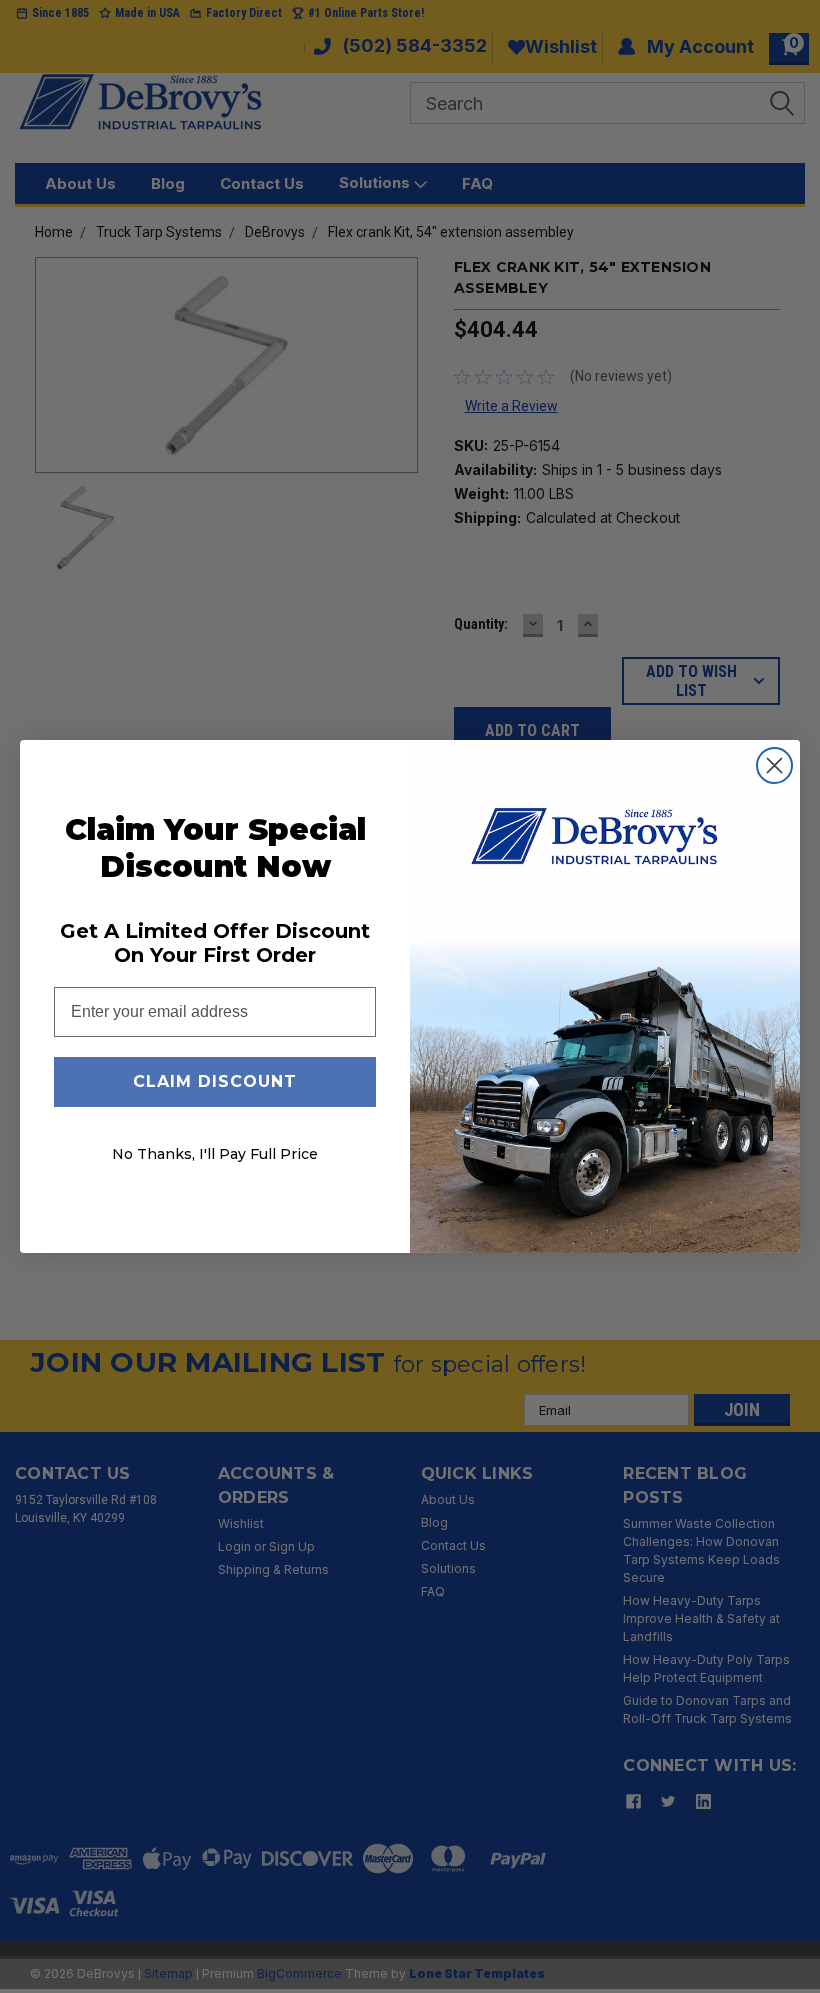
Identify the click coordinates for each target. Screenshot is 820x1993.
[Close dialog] (774, 765)
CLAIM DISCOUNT (215, 1081)
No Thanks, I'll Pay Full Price (215, 1154)
